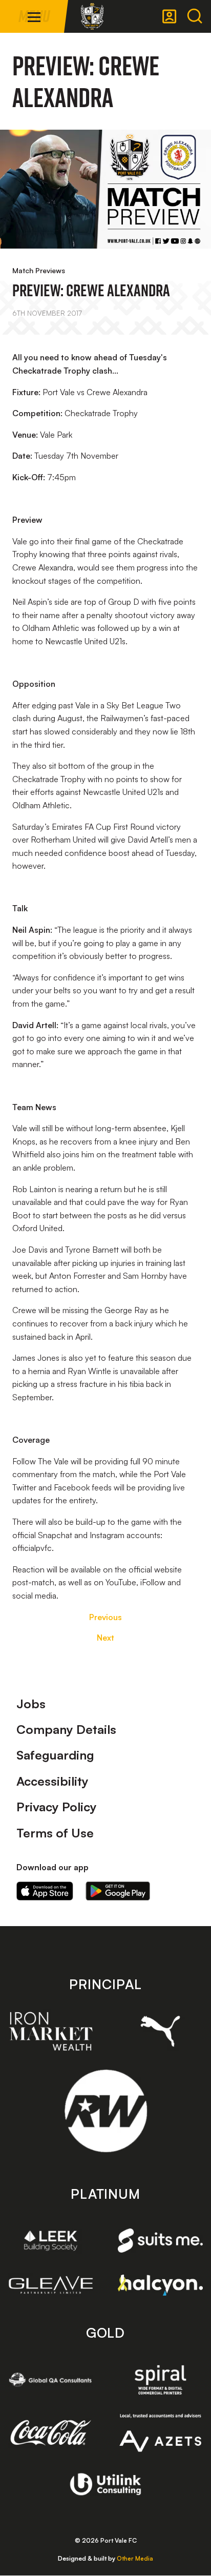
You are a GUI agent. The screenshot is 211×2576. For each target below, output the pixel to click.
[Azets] (160, 2433)
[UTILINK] (106, 2484)
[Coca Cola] (51, 2433)
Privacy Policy (57, 1807)
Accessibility (52, 1781)
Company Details (66, 1729)
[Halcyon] (160, 2285)
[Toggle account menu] (170, 16)
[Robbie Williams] (106, 2111)
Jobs (31, 1704)
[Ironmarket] (51, 2031)
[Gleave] (51, 2285)
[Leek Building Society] (51, 2241)
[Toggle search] (195, 16)
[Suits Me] (160, 2241)
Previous (105, 1617)
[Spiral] (160, 2380)
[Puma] (160, 2031)
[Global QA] (51, 2380)
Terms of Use (55, 1833)
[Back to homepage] (92, 16)
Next (105, 1638)
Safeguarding (55, 1755)
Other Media (135, 2558)
